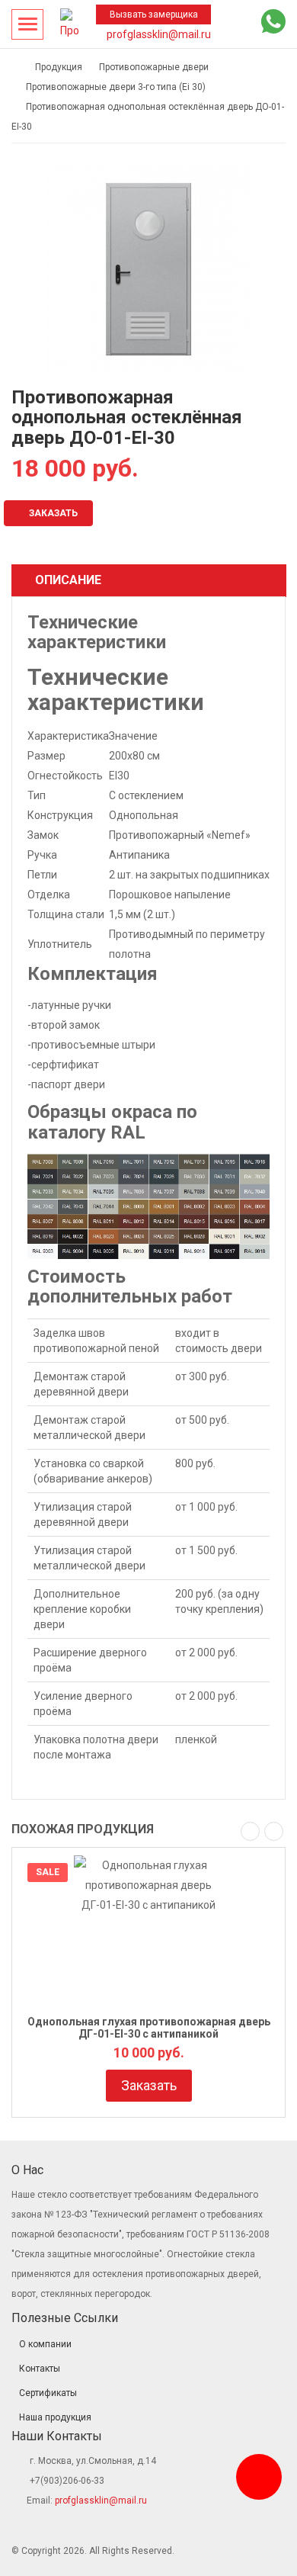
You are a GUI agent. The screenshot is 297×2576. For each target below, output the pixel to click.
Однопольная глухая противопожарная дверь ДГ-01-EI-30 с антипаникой (149, 2027)
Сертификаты (48, 2393)
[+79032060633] (259, 2477)
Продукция (59, 67)
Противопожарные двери (154, 67)
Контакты (40, 2369)
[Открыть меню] (27, 24)
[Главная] (15, 67)
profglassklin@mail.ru (158, 34)
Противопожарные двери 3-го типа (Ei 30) (116, 87)
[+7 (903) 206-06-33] (243, 25)
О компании (45, 2344)
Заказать (52, 513)
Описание (68, 580)
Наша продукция (55, 2417)
